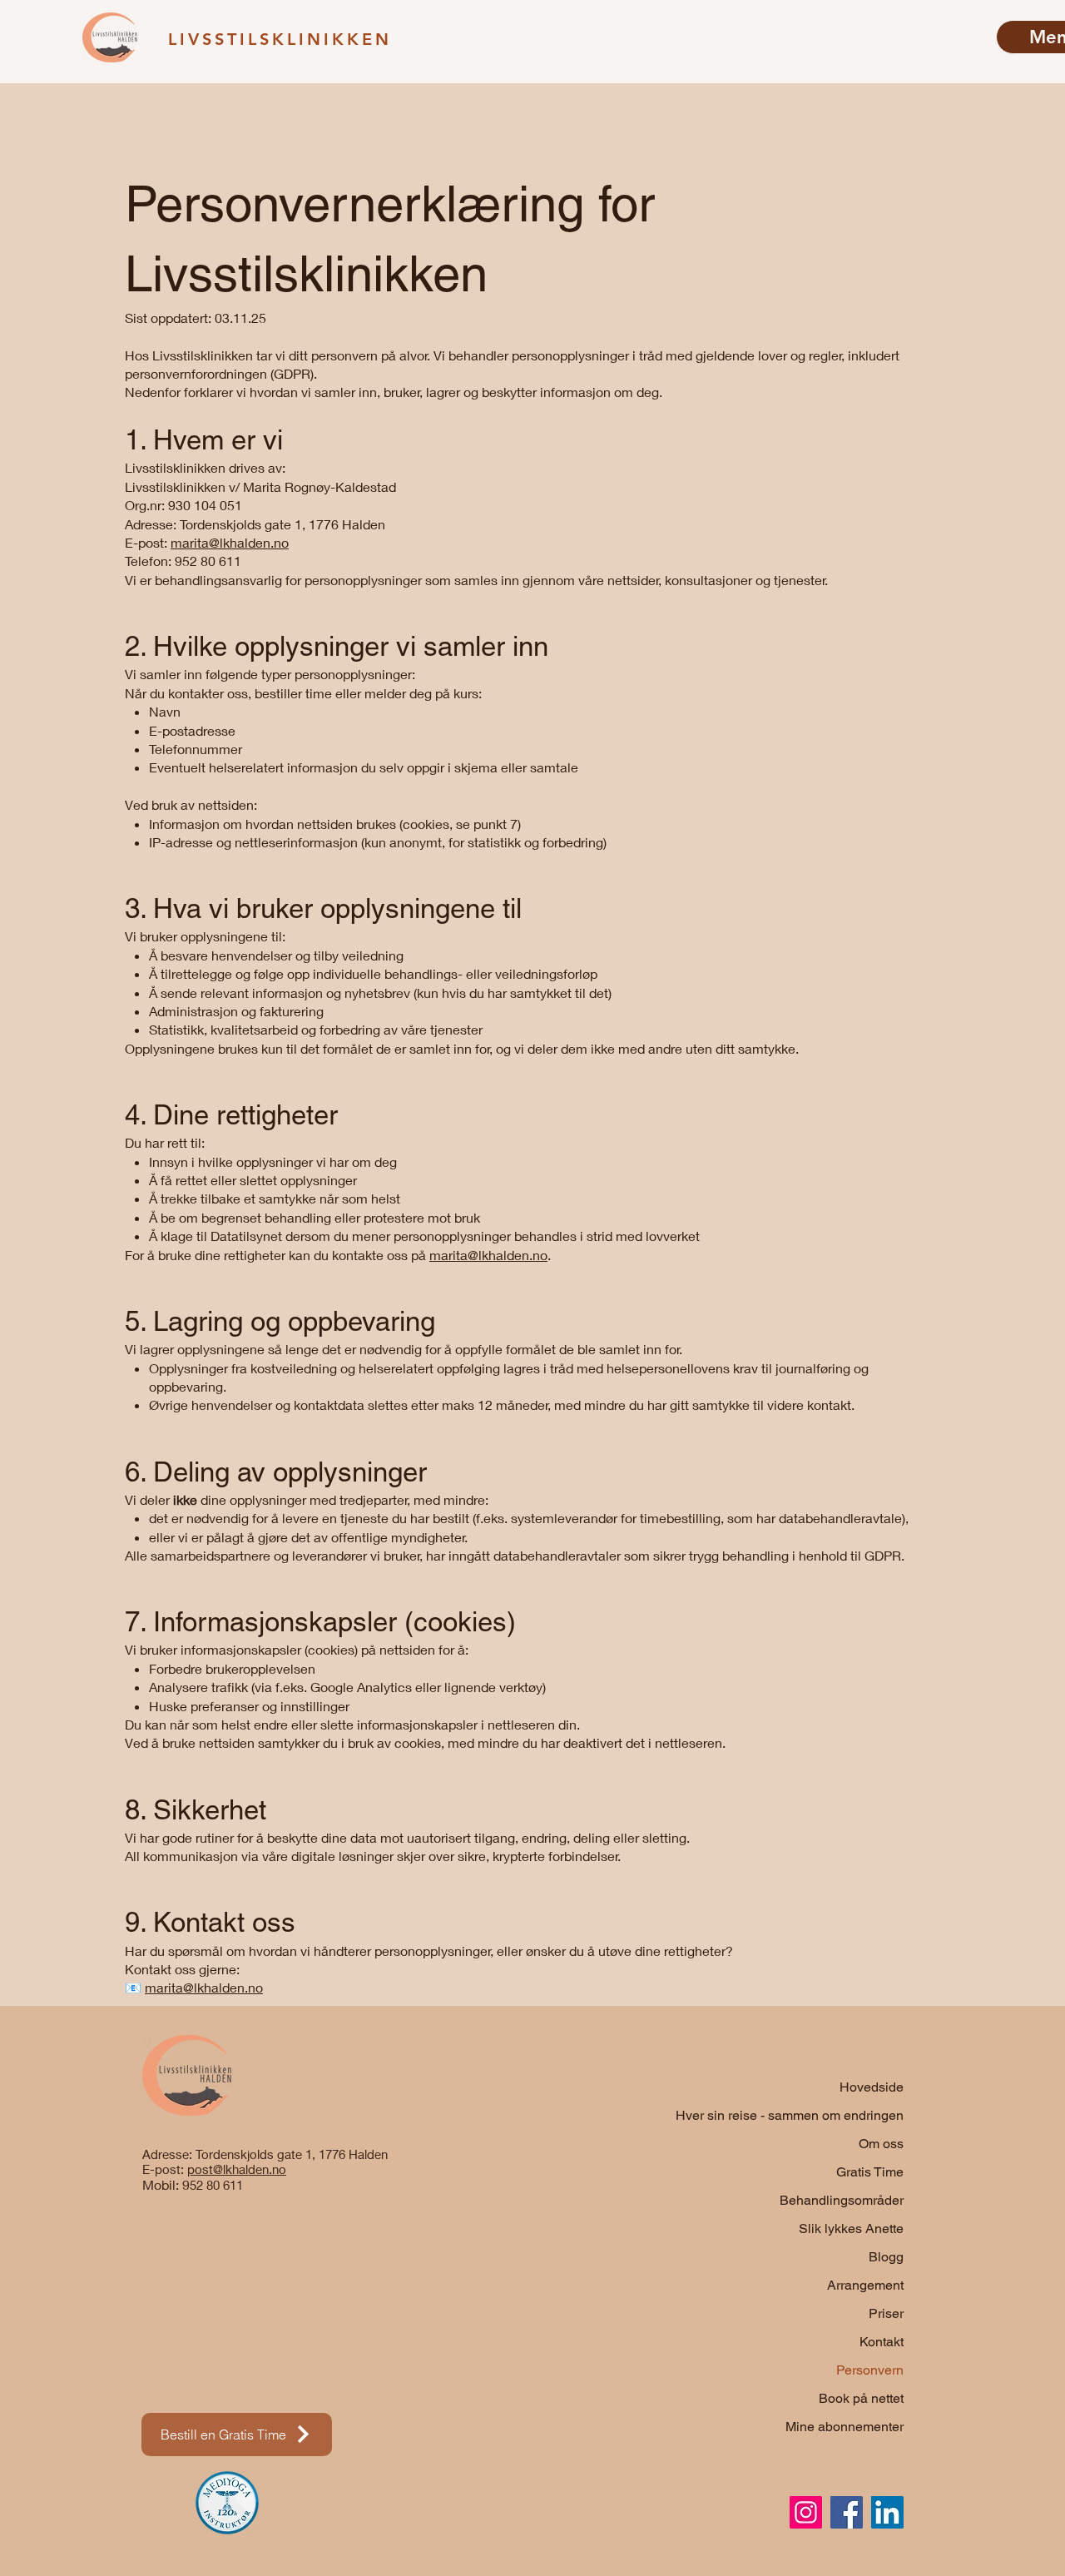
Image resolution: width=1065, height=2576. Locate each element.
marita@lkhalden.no (230, 542)
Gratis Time (870, 2172)
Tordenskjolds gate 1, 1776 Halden (292, 2154)
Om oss (881, 2144)
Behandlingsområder (842, 2200)
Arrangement (865, 2285)
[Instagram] (806, 2512)
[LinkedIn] (887, 2512)
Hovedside (872, 2087)
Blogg (886, 2257)
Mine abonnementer (845, 2427)
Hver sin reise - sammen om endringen (821, 2115)
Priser (886, 2313)
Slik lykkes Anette (851, 2229)
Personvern (870, 2370)
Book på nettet (861, 2398)
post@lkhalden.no (237, 2169)
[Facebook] (847, 2512)
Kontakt (882, 2342)
